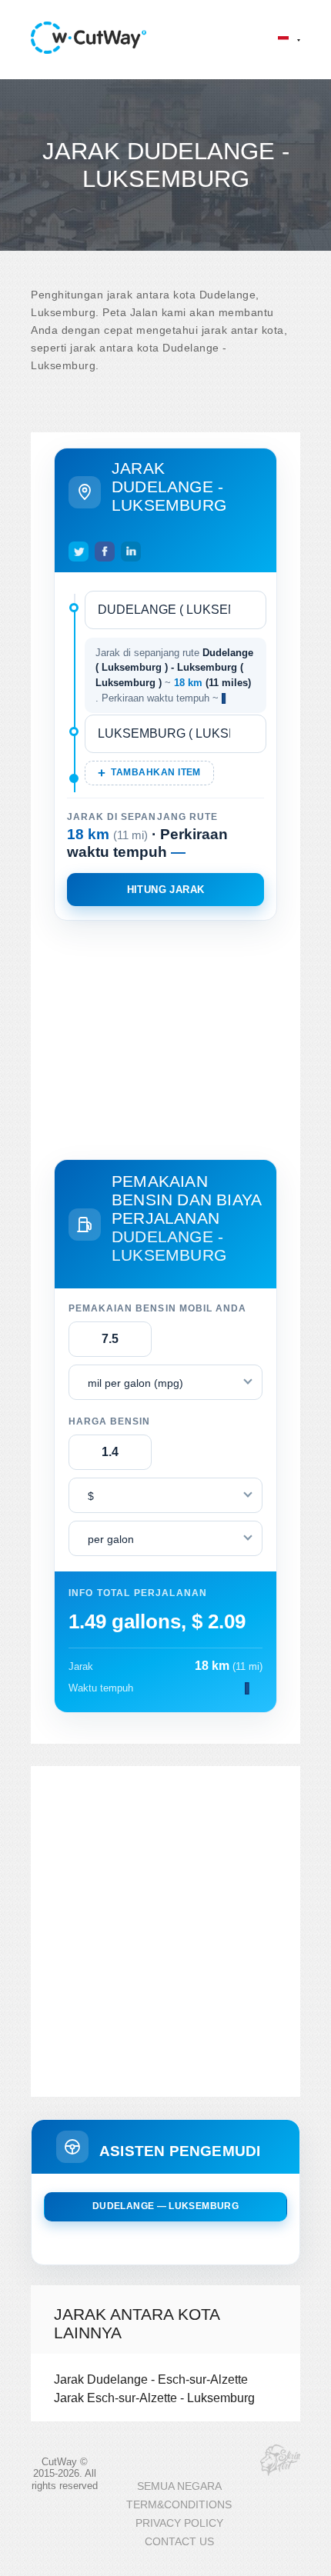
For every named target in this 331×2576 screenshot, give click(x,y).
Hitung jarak (166, 890)
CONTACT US (179, 2542)
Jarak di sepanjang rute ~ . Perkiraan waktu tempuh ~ (174, 675)
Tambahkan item (155, 772)
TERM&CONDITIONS (179, 2505)
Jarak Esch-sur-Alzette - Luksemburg (154, 2398)
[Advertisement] (165, 1037)
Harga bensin (109, 1421)
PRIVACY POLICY (179, 2523)
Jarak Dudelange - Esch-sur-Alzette (151, 2379)
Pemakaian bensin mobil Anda (157, 1308)
